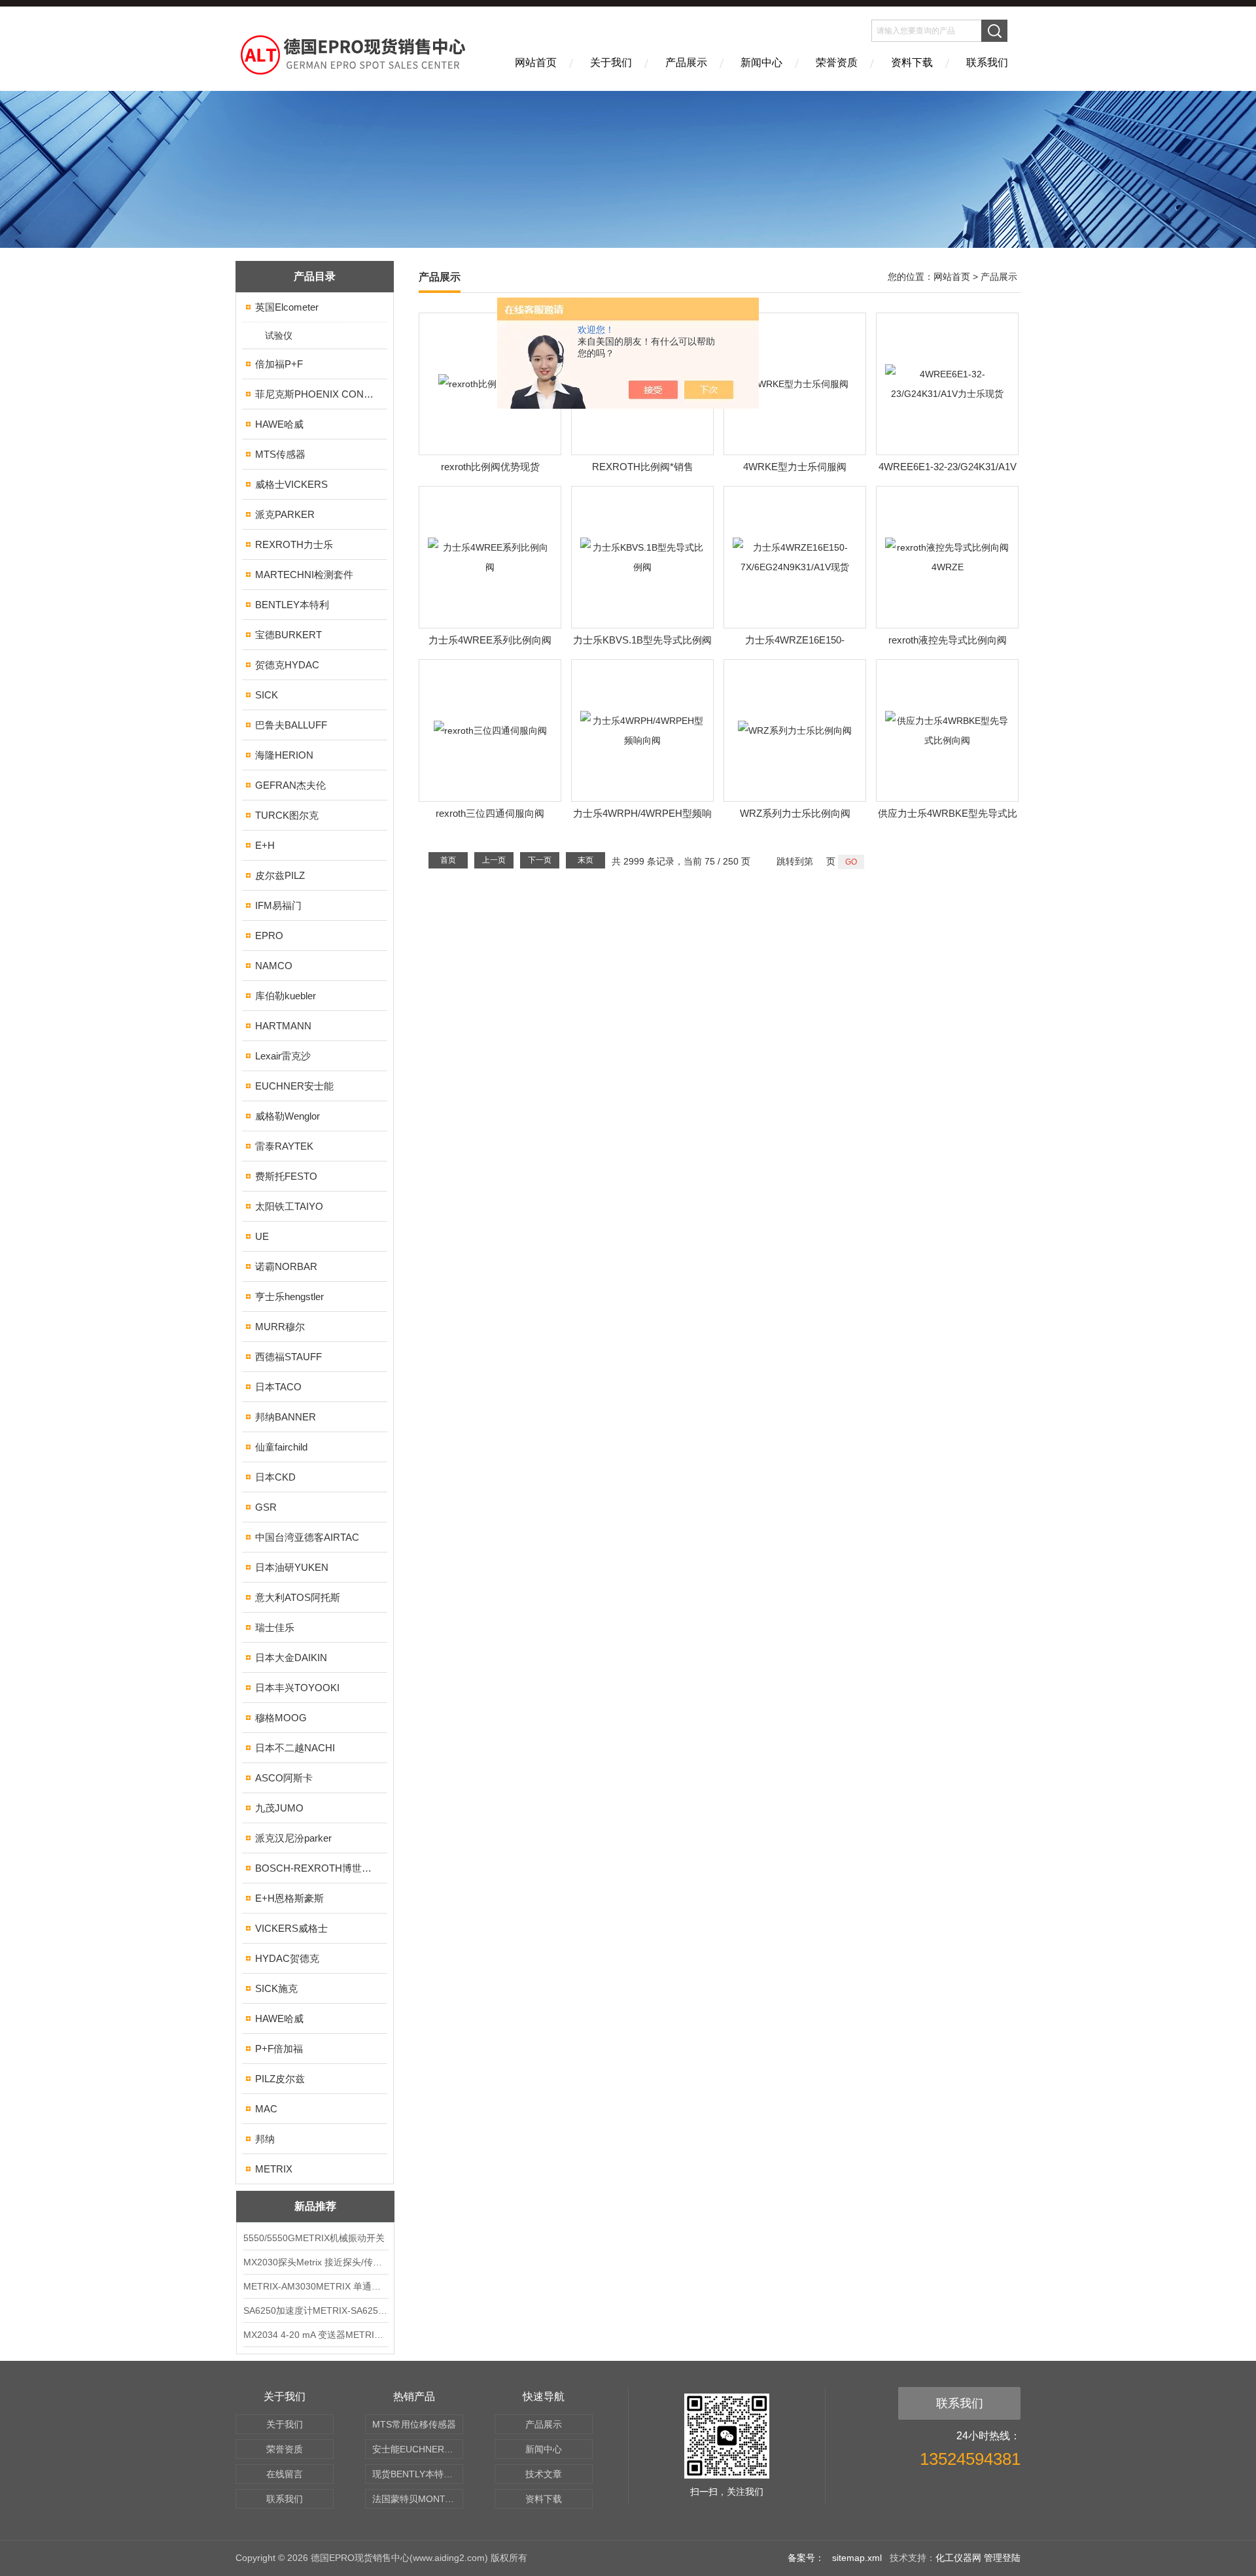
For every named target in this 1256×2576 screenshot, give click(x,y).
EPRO (269, 936)
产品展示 (686, 62)
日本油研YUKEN (292, 1567)
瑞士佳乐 (275, 1627)
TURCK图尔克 (287, 815)
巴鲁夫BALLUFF (291, 725)
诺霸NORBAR (286, 1266)
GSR (266, 1507)
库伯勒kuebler (286, 996)
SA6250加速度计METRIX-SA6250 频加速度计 (315, 2310)
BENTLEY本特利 (292, 605)
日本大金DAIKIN (291, 1657)
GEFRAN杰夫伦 (290, 785)
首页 (448, 860)
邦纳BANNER (286, 1417)
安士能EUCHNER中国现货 (418, 2449)
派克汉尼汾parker (293, 1838)
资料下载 (912, 62)
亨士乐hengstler (289, 1297)
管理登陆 (1002, 2558)
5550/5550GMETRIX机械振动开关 (314, 2238)
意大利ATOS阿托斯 (298, 1597)
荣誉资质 (837, 62)
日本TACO (278, 1387)
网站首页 (536, 62)
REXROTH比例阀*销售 (643, 467)
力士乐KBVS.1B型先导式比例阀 (642, 640)
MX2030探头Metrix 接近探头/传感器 (315, 2262)
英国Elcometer (287, 307)
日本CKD (275, 1477)
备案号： (806, 2558)
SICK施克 (276, 1988)
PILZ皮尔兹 (280, 2079)
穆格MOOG (281, 1718)
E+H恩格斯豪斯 (289, 1898)
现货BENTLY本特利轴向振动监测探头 (418, 2474)
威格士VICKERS (291, 484)
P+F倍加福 (279, 2049)
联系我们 (987, 62)
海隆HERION (284, 755)
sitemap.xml (857, 2558)
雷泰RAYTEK (284, 1146)
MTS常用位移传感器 (414, 2424)
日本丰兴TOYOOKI (297, 1688)
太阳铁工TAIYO (289, 1206)
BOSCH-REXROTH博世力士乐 (316, 1868)
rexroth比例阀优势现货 (490, 467)
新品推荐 (315, 2206)
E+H (265, 845)
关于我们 (611, 62)
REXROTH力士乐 (294, 544)
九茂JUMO (279, 1808)
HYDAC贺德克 (287, 1958)
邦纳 (265, 2139)
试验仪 (279, 335)
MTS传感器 (280, 454)
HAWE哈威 (279, 424)
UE (262, 1236)
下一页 (540, 860)
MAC (266, 2109)
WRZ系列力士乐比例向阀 (795, 813)
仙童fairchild (281, 1447)
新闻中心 (761, 62)
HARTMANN (283, 1026)
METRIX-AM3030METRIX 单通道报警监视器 (315, 2286)
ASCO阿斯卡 (284, 1778)
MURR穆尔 (280, 1327)
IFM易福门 (278, 905)
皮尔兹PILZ (280, 875)
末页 (585, 860)
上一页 (494, 860)
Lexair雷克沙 (283, 1056)
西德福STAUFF (288, 1357)
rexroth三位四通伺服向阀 (490, 813)
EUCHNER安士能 (294, 1086)
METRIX (274, 2169)
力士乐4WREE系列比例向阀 (490, 640)
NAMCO (274, 966)
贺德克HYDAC (287, 665)
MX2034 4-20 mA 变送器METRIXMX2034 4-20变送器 (315, 2335)
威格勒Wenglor (288, 1116)
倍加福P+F (279, 364)
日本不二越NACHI (295, 1748)
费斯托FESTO (286, 1176)
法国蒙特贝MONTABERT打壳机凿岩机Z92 (418, 2499)
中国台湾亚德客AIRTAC (307, 1537)
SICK (267, 695)
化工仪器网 (958, 2558)
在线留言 (285, 2474)
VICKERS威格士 (291, 1928)
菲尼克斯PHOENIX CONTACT (316, 394)
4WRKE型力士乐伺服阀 (795, 467)
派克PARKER (285, 514)
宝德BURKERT (288, 635)
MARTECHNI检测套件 (304, 575)
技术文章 (544, 2474)
